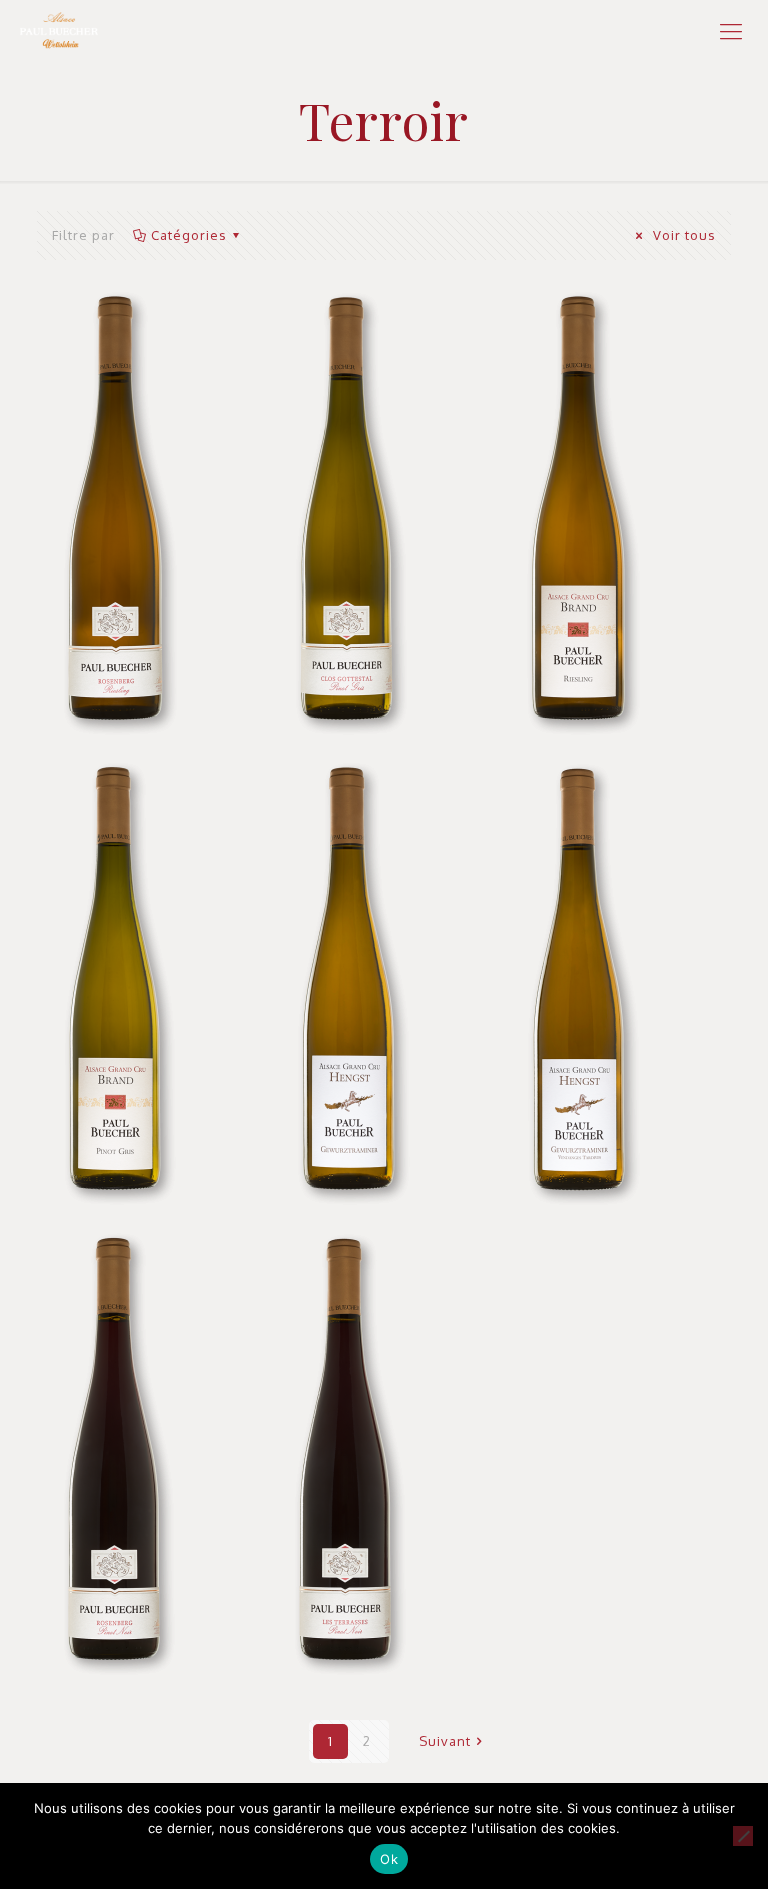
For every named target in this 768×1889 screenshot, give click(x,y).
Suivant (445, 1741)
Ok (389, 1859)
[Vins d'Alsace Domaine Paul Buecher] (59, 30)
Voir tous (682, 235)
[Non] (743, 1836)
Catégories (189, 235)
